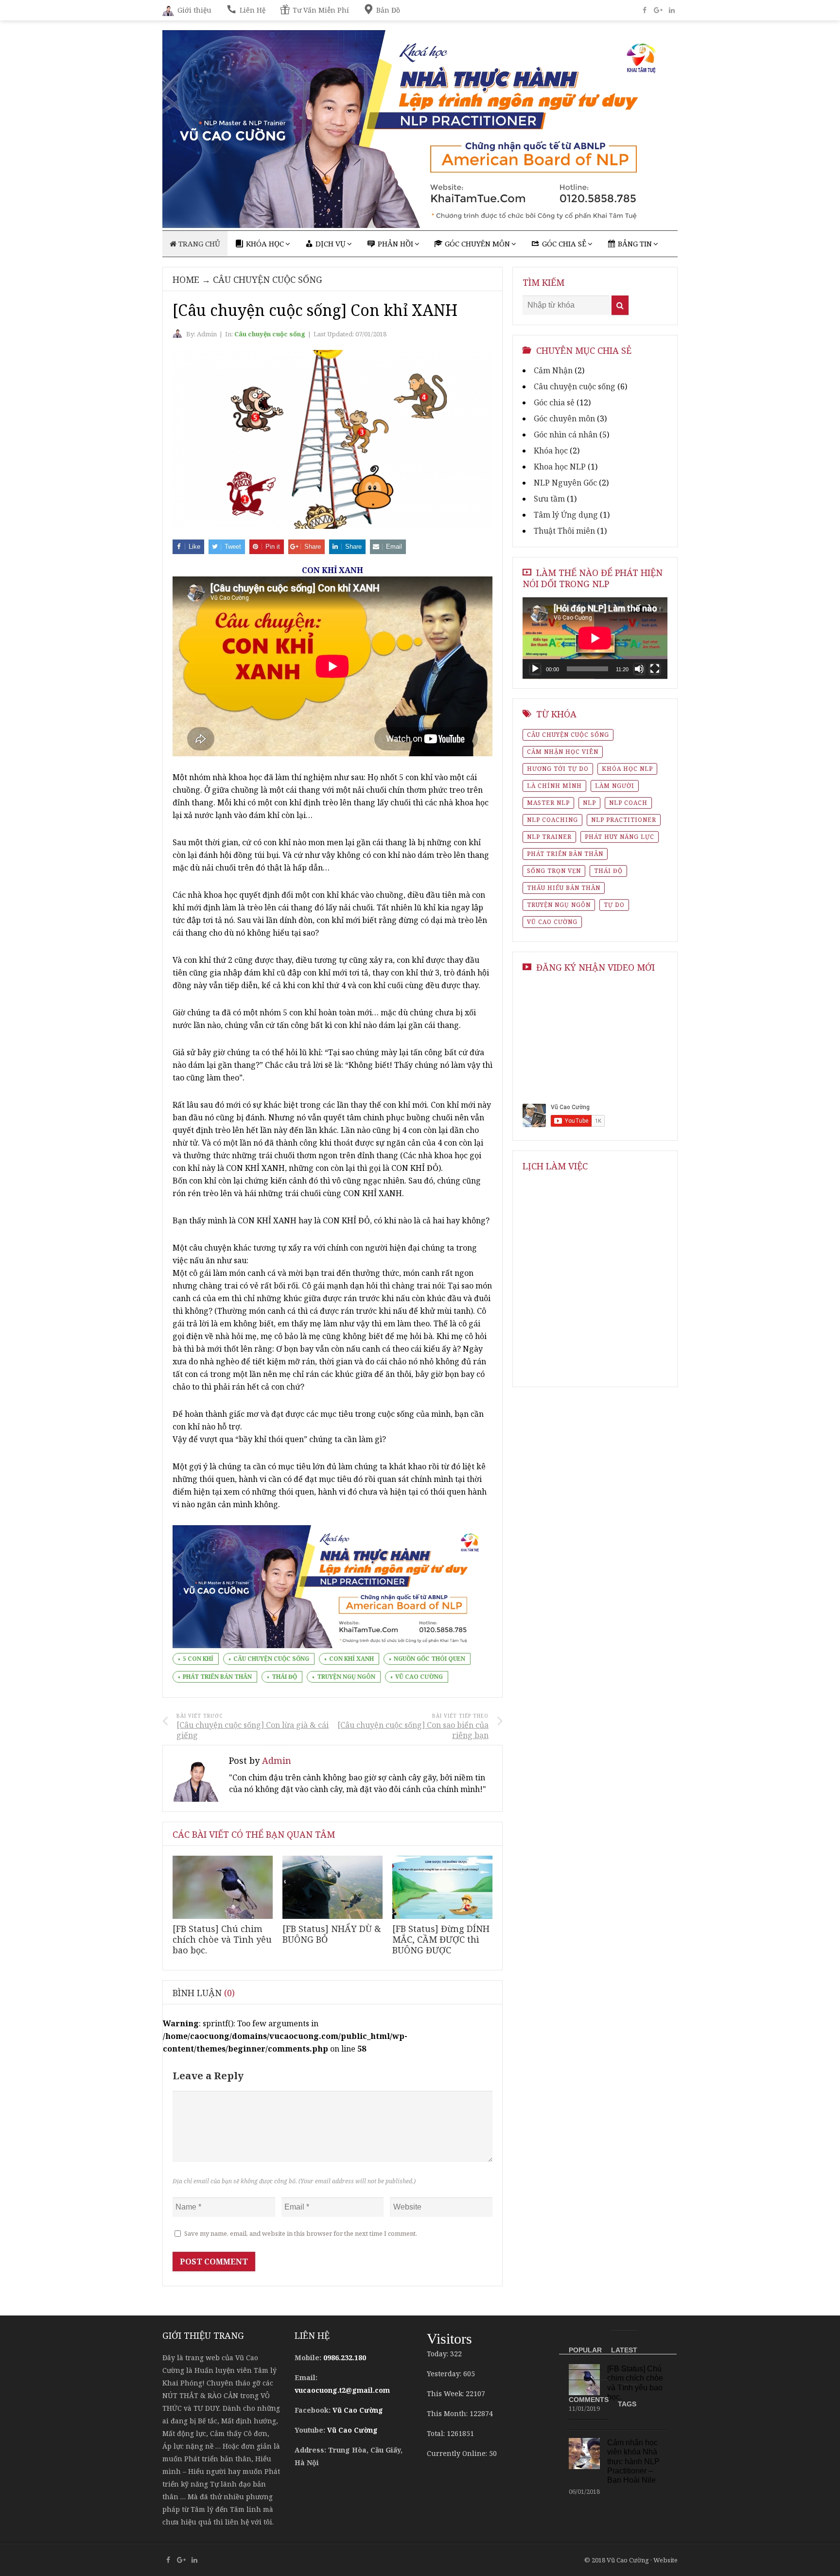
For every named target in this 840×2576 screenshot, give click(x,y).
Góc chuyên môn (564, 418)
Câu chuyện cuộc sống (268, 279)
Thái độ (284, 1677)
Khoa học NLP (560, 467)
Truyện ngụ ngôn (346, 1677)
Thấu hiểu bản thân (564, 888)
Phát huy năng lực (620, 837)
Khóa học (551, 451)
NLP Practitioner (624, 820)
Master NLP (548, 803)
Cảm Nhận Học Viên (563, 752)
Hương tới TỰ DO (558, 769)
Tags (627, 2404)
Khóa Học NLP (627, 769)
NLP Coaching (552, 820)
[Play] (535, 669)
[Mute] (639, 669)
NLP (589, 803)
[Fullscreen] (655, 669)
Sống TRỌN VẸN (554, 871)
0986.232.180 (345, 2358)
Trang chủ (198, 244)
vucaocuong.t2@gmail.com (342, 2390)
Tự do (614, 905)
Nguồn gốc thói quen (429, 1659)
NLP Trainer (549, 837)
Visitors (449, 2339)
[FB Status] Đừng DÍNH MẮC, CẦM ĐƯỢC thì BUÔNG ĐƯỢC (441, 1939)
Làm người (615, 786)
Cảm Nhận (553, 370)
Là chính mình (554, 786)
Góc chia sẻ (554, 402)
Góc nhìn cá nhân (566, 435)
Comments (589, 2400)
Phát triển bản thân (217, 1677)
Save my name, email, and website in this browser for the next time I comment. (301, 2233)
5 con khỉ (198, 1659)
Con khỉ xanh (351, 1659)
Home (186, 279)
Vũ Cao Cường (419, 1677)
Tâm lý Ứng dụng (566, 515)
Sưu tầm (549, 499)
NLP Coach (628, 803)
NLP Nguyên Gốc (565, 483)
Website (665, 2560)
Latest (624, 2350)
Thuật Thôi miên (564, 531)
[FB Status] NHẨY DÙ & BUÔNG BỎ (332, 1934)
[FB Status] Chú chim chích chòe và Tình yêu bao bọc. (222, 1939)
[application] (595, 638)
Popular (585, 2350)
